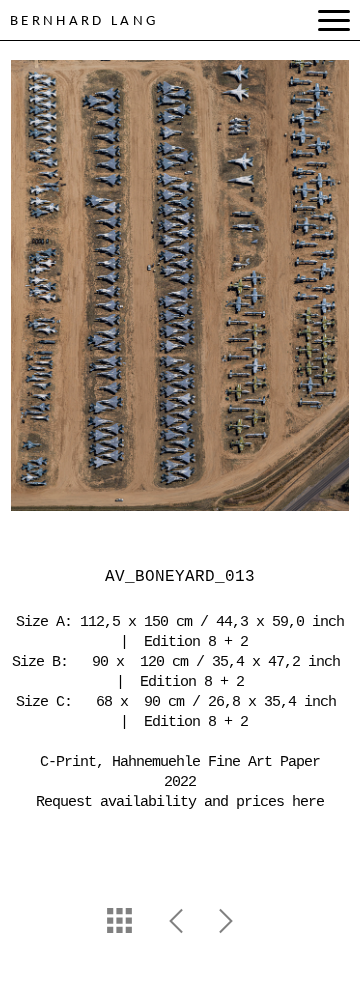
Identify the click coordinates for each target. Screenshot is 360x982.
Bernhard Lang (84, 21)
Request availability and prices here (180, 802)
